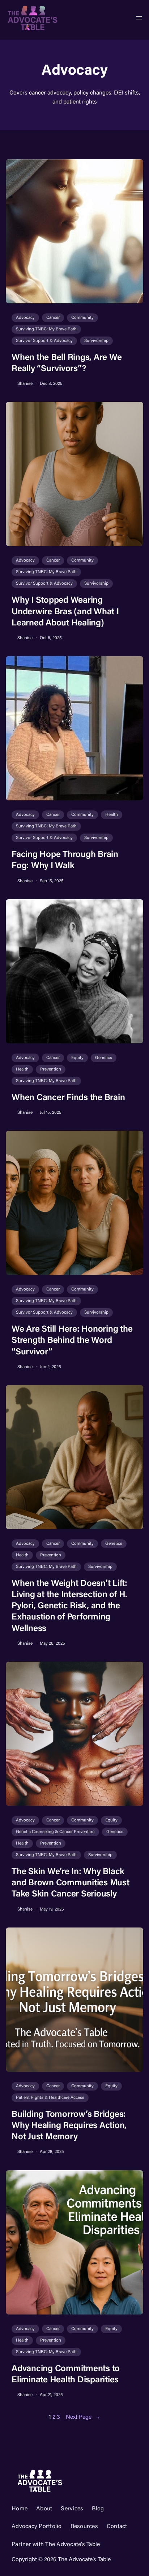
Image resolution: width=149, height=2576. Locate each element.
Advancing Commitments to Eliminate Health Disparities (66, 2375)
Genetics (104, 1058)
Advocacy (25, 318)
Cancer (53, 318)
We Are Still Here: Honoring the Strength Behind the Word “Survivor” (72, 1341)
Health (112, 815)
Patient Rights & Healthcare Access (50, 2098)
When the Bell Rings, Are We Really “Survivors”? (67, 363)
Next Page (83, 2417)
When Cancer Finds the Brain (68, 1098)
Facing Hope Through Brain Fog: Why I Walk (65, 860)
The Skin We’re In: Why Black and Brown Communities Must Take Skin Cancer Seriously (71, 1883)
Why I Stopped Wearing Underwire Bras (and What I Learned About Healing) (65, 612)
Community (82, 318)
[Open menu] (139, 18)
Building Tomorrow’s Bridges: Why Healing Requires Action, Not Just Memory (69, 2126)
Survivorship (96, 341)
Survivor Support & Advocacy (44, 341)
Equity (77, 1058)
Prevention (51, 1069)
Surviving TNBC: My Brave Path (46, 329)
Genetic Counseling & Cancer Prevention (55, 1832)
